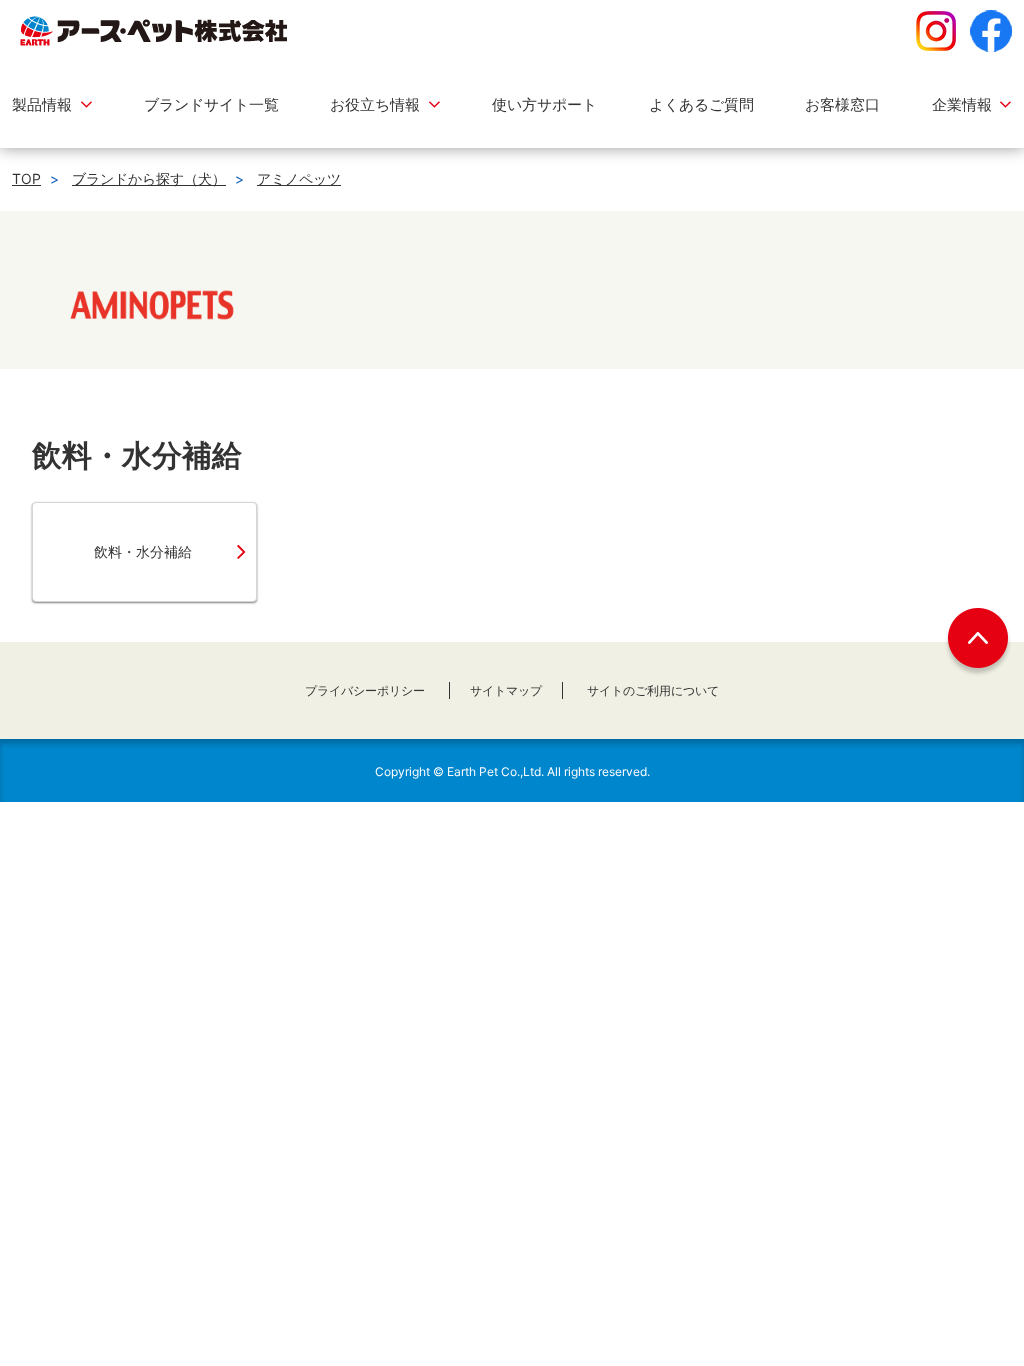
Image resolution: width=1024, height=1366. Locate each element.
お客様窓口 (842, 104)
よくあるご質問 (701, 104)
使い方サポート (544, 104)
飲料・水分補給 (143, 551)
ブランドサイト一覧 (211, 104)
